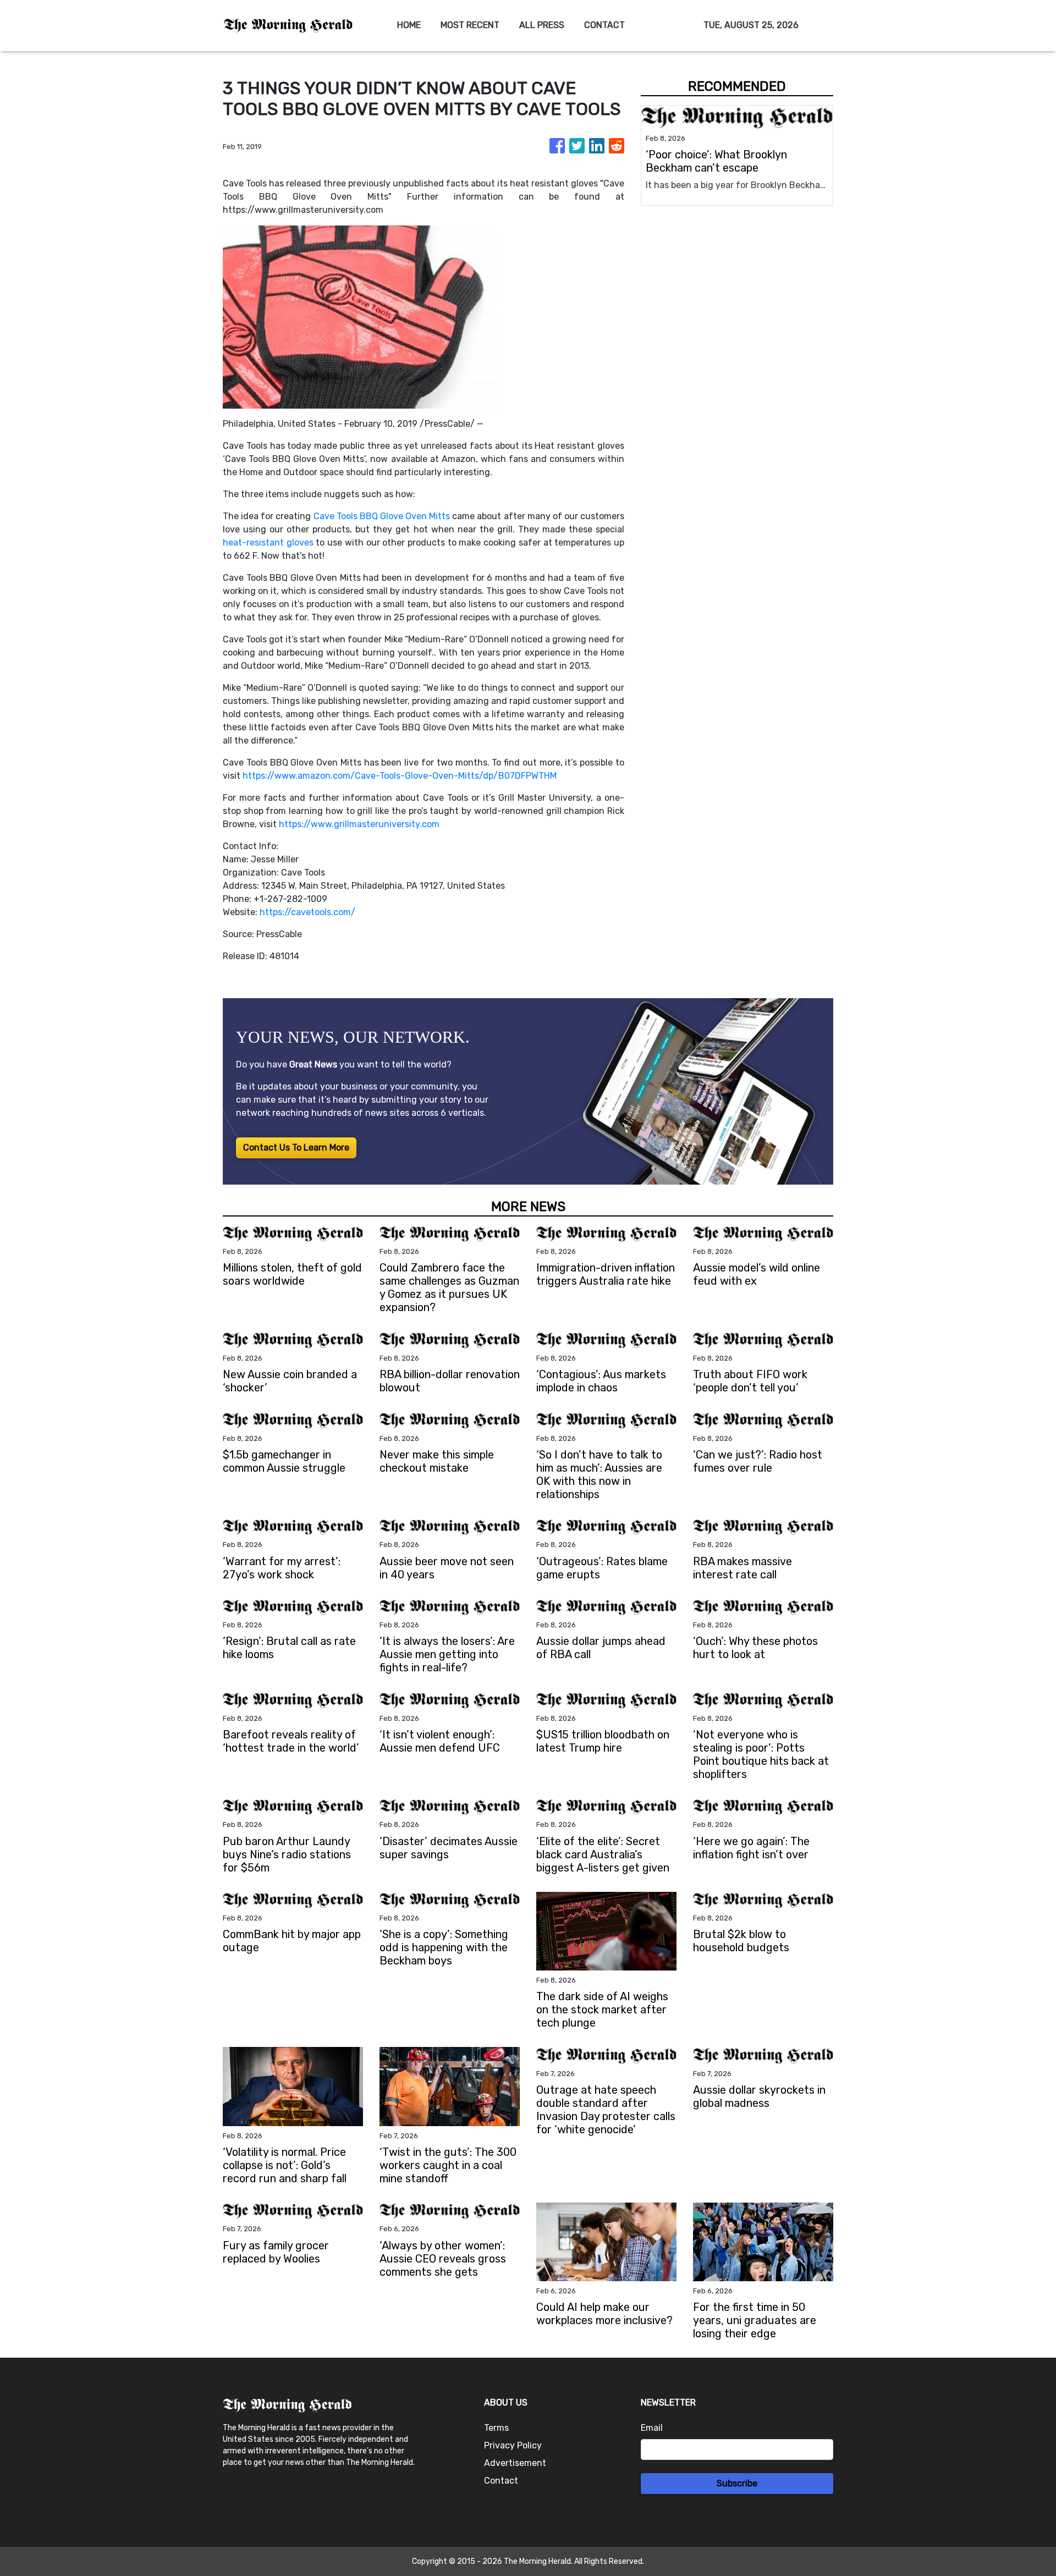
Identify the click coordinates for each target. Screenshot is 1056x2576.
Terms (496, 2428)
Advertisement (515, 2463)
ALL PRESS (542, 25)
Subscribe (737, 2483)
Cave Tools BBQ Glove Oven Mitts (382, 516)
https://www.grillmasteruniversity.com (359, 824)
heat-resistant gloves (268, 543)
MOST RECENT (470, 25)
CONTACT (604, 25)
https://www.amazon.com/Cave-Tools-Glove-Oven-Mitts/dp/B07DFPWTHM (400, 776)
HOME (409, 25)
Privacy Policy (513, 2445)
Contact (501, 2481)
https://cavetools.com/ (307, 912)
